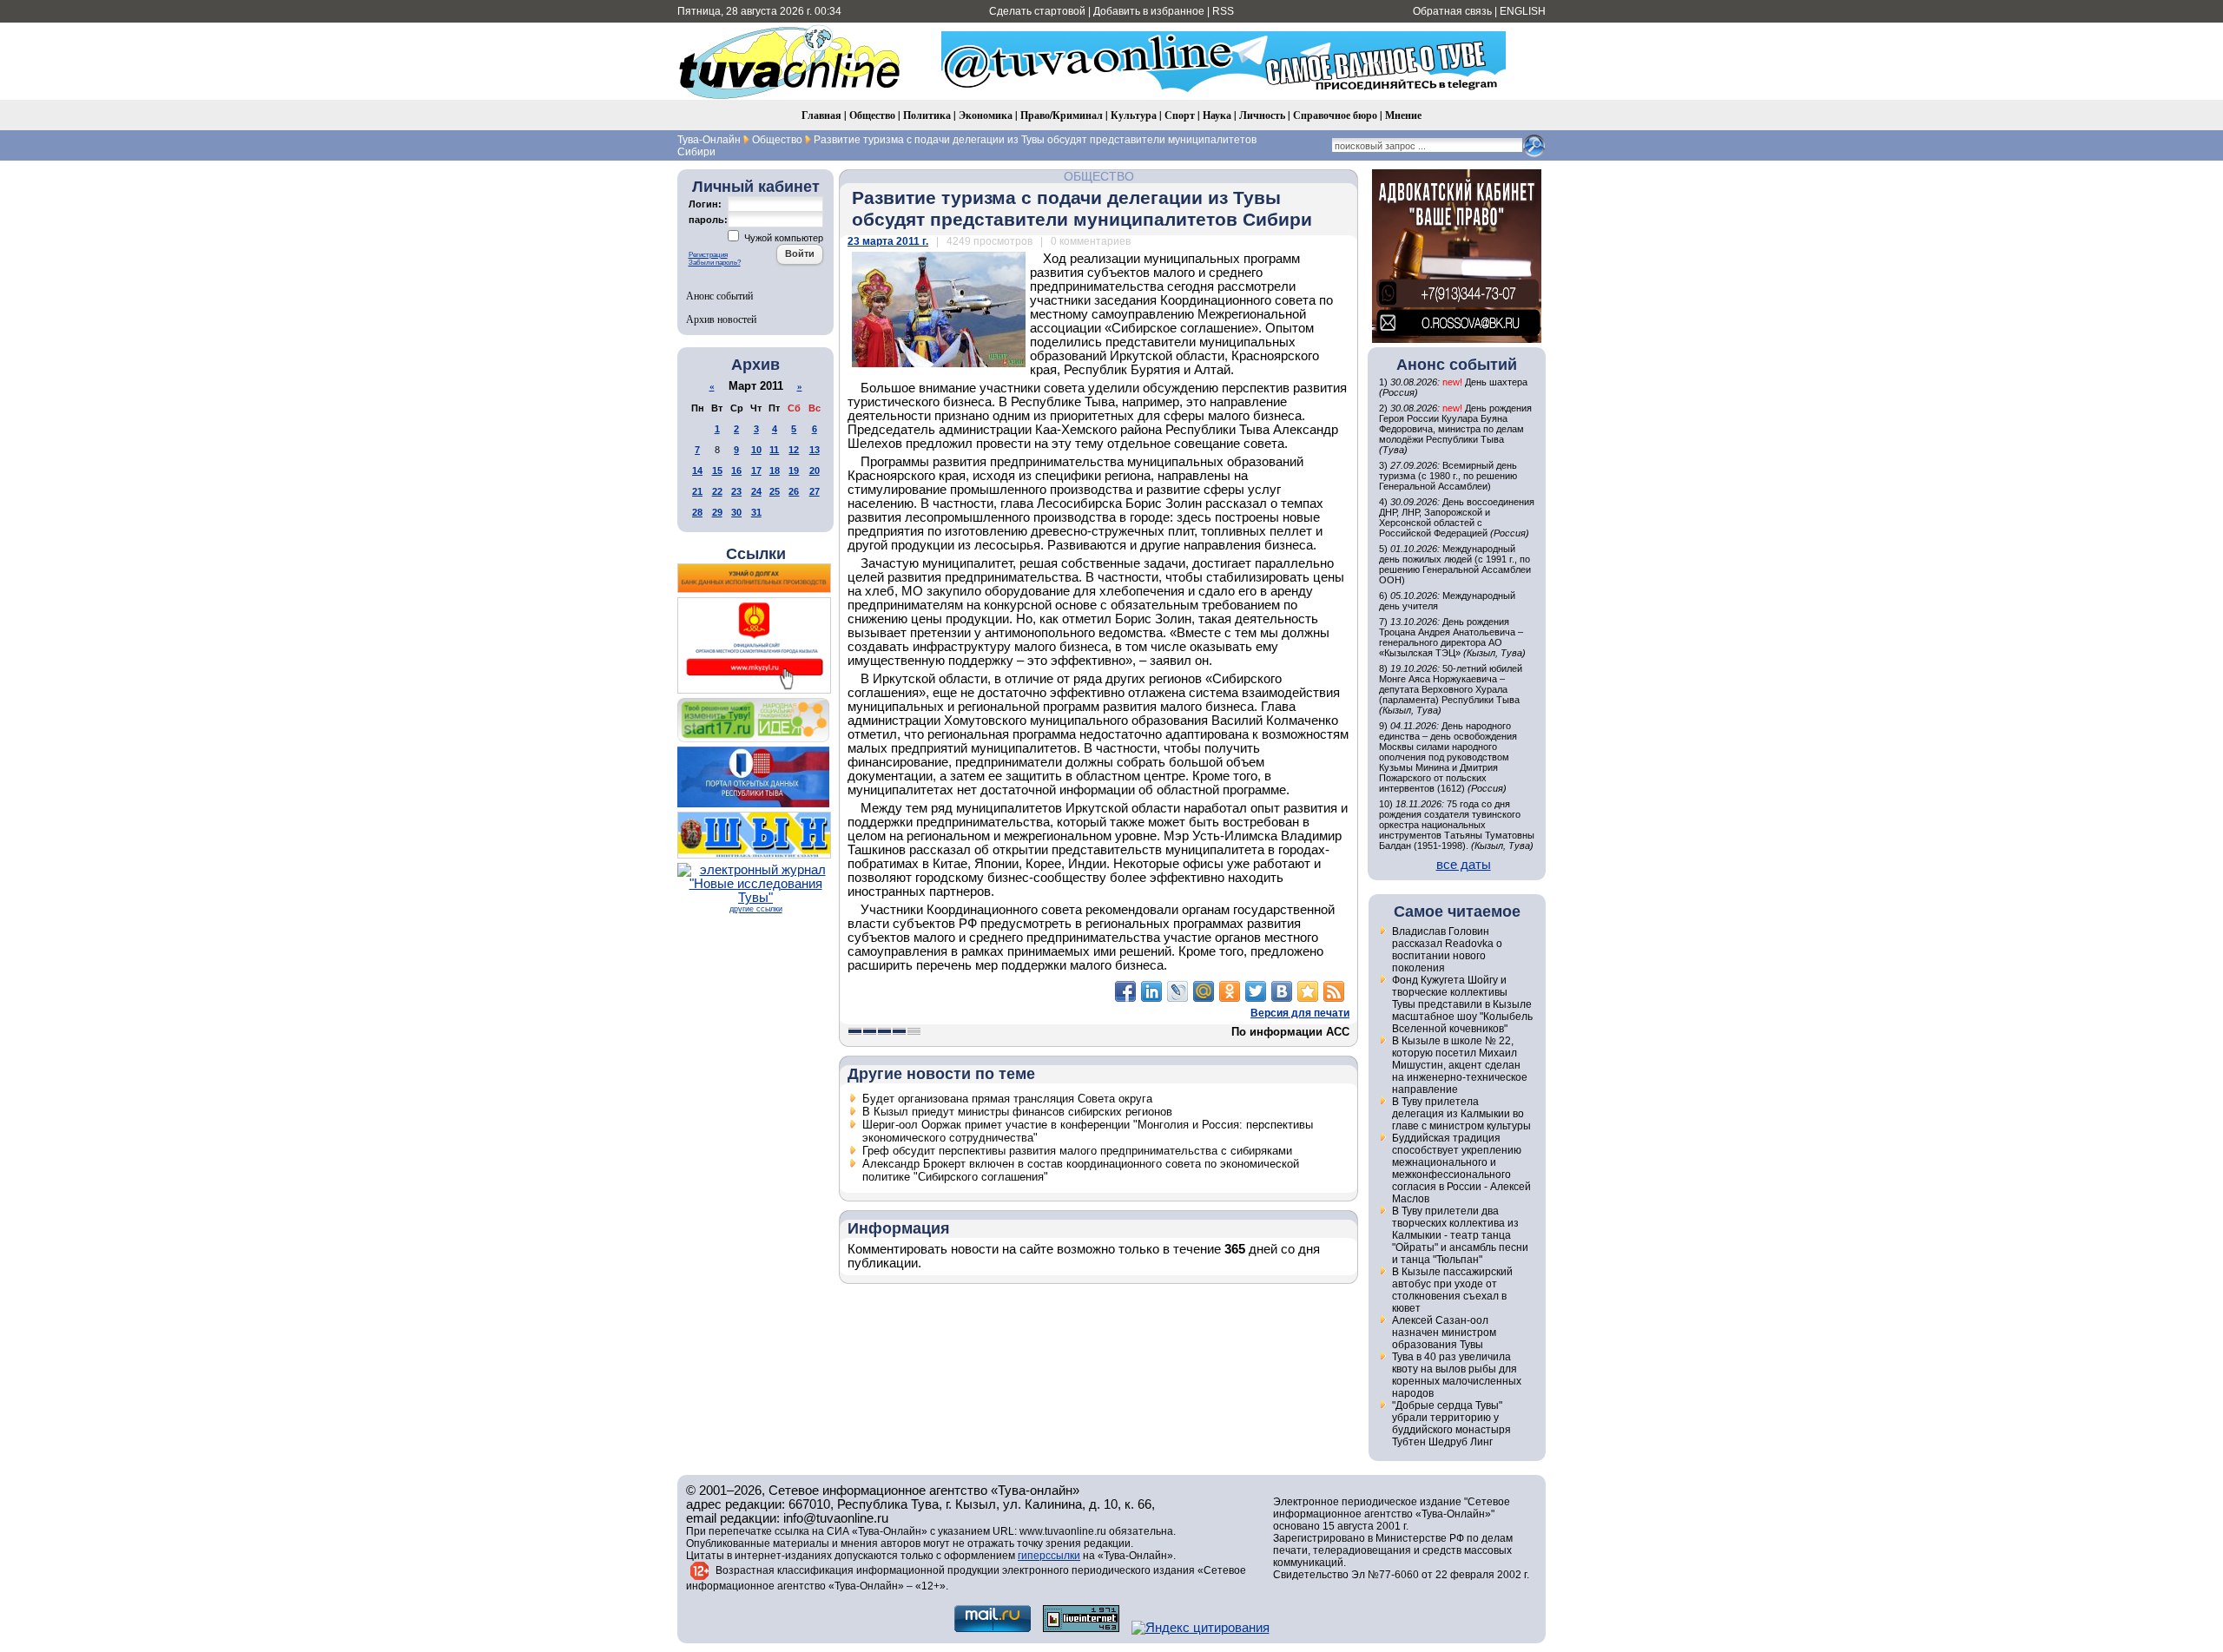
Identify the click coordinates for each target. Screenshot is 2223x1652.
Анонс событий (719, 295)
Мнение (1403, 115)
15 (717, 471)
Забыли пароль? (715, 263)
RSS (1223, 11)
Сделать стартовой (1037, 11)
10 (756, 450)
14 (697, 471)
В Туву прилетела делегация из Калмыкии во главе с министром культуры (1461, 1114)
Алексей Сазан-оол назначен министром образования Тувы (1444, 1333)
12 (794, 450)
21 (697, 491)
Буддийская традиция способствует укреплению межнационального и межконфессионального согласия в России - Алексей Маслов (1461, 1168)
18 (775, 471)
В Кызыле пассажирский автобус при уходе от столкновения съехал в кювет (1452, 1290)
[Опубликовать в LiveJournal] (1177, 991)
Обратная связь (1452, 11)
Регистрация (708, 255)
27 (815, 491)
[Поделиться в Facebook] (1125, 991)
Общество (872, 115)
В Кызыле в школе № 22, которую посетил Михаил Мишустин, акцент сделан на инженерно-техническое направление (1460, 1065)
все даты (1464, 865)
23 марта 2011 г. (888, 241)
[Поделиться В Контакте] (1282, 991)
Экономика (986, 115)
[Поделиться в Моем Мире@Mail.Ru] (1204, 991)
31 (756, 512)
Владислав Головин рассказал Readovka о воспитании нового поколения (1447, 950)
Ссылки (756, 554)
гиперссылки (1049, 1556)
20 (815, 471)
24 (756, 491)
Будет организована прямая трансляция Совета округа (1007, 1099)
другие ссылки (756, 909)
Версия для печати (1300, 1013)
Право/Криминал (1062, 115)
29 (717, 512)
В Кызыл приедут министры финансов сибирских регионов (1017, 1112)
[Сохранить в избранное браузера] (1308, 991)
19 (794, 471)
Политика (927, 115)
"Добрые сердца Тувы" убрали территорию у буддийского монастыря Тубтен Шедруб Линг (1451, 1424)
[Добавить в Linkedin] (1151, 991)
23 (736, 491)
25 (775, 491)
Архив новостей (721, 319)
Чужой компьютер (782, 238)
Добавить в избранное (1149, 11)
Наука (1217, 115)
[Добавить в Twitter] (1256, 991)
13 (815, 450)
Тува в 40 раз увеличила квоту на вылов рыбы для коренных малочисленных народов (1457, 1375)
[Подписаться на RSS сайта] (1334, 991)
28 (697, 512)
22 (717, 491)
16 (736, 471)
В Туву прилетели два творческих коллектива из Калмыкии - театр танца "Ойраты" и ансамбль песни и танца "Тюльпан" (1460, 1235)
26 (794, 491)
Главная (821, 115)
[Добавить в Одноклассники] (1230, 991)
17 (756, 471)
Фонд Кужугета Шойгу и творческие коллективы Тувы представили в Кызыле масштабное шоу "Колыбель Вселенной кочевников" (1462, 1004)
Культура (1134, 115)
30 (736, 512)
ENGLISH (1523, 11)
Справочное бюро (1335, 115)
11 (774, 450)
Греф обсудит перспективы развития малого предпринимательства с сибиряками (1077, 1151)
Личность (1262, 115)
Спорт (1180, 115)
